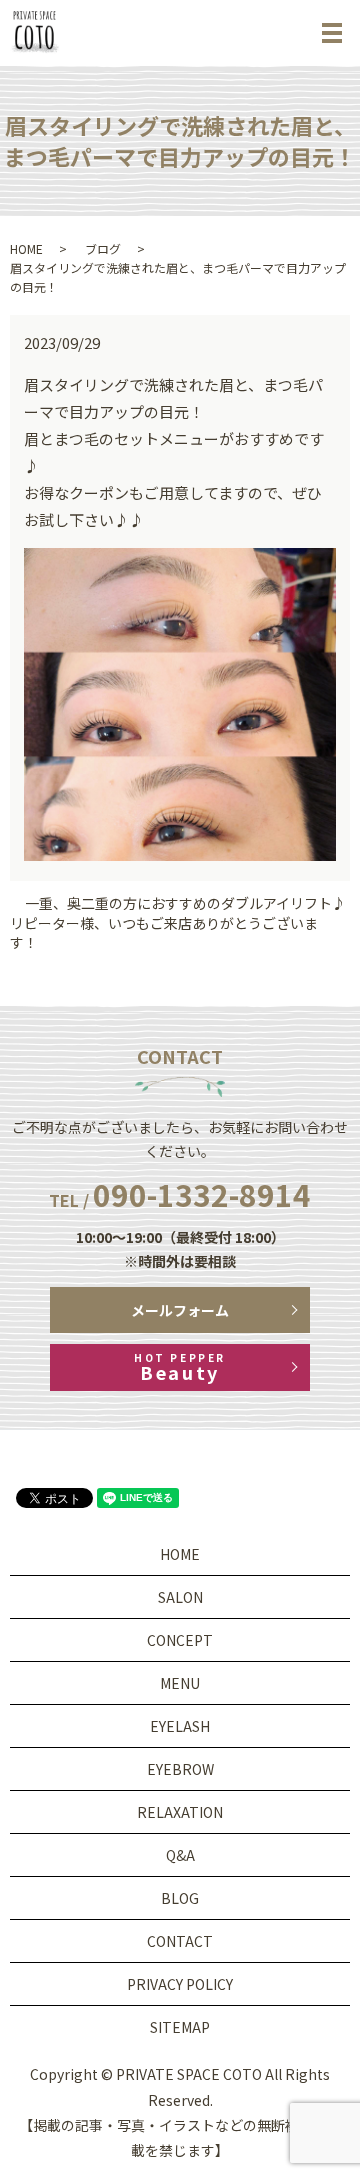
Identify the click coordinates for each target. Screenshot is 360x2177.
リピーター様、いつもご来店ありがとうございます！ (164, 933)
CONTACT (180, 1941)
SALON (180, 1597)
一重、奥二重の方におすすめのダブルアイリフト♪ (185, 903)
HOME (26, 248)
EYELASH (180, 1726)
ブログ (103, 248)
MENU (180, 1683)
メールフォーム (180, 1310)
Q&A (180, 1855)
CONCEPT (180, 1640)
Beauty (179, 1367)
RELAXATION (180, 1812)
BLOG (180, 1898)
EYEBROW (180, 1769)
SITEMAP (180, 2027)
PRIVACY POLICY (180, 1984)
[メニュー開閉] (332, 33)
